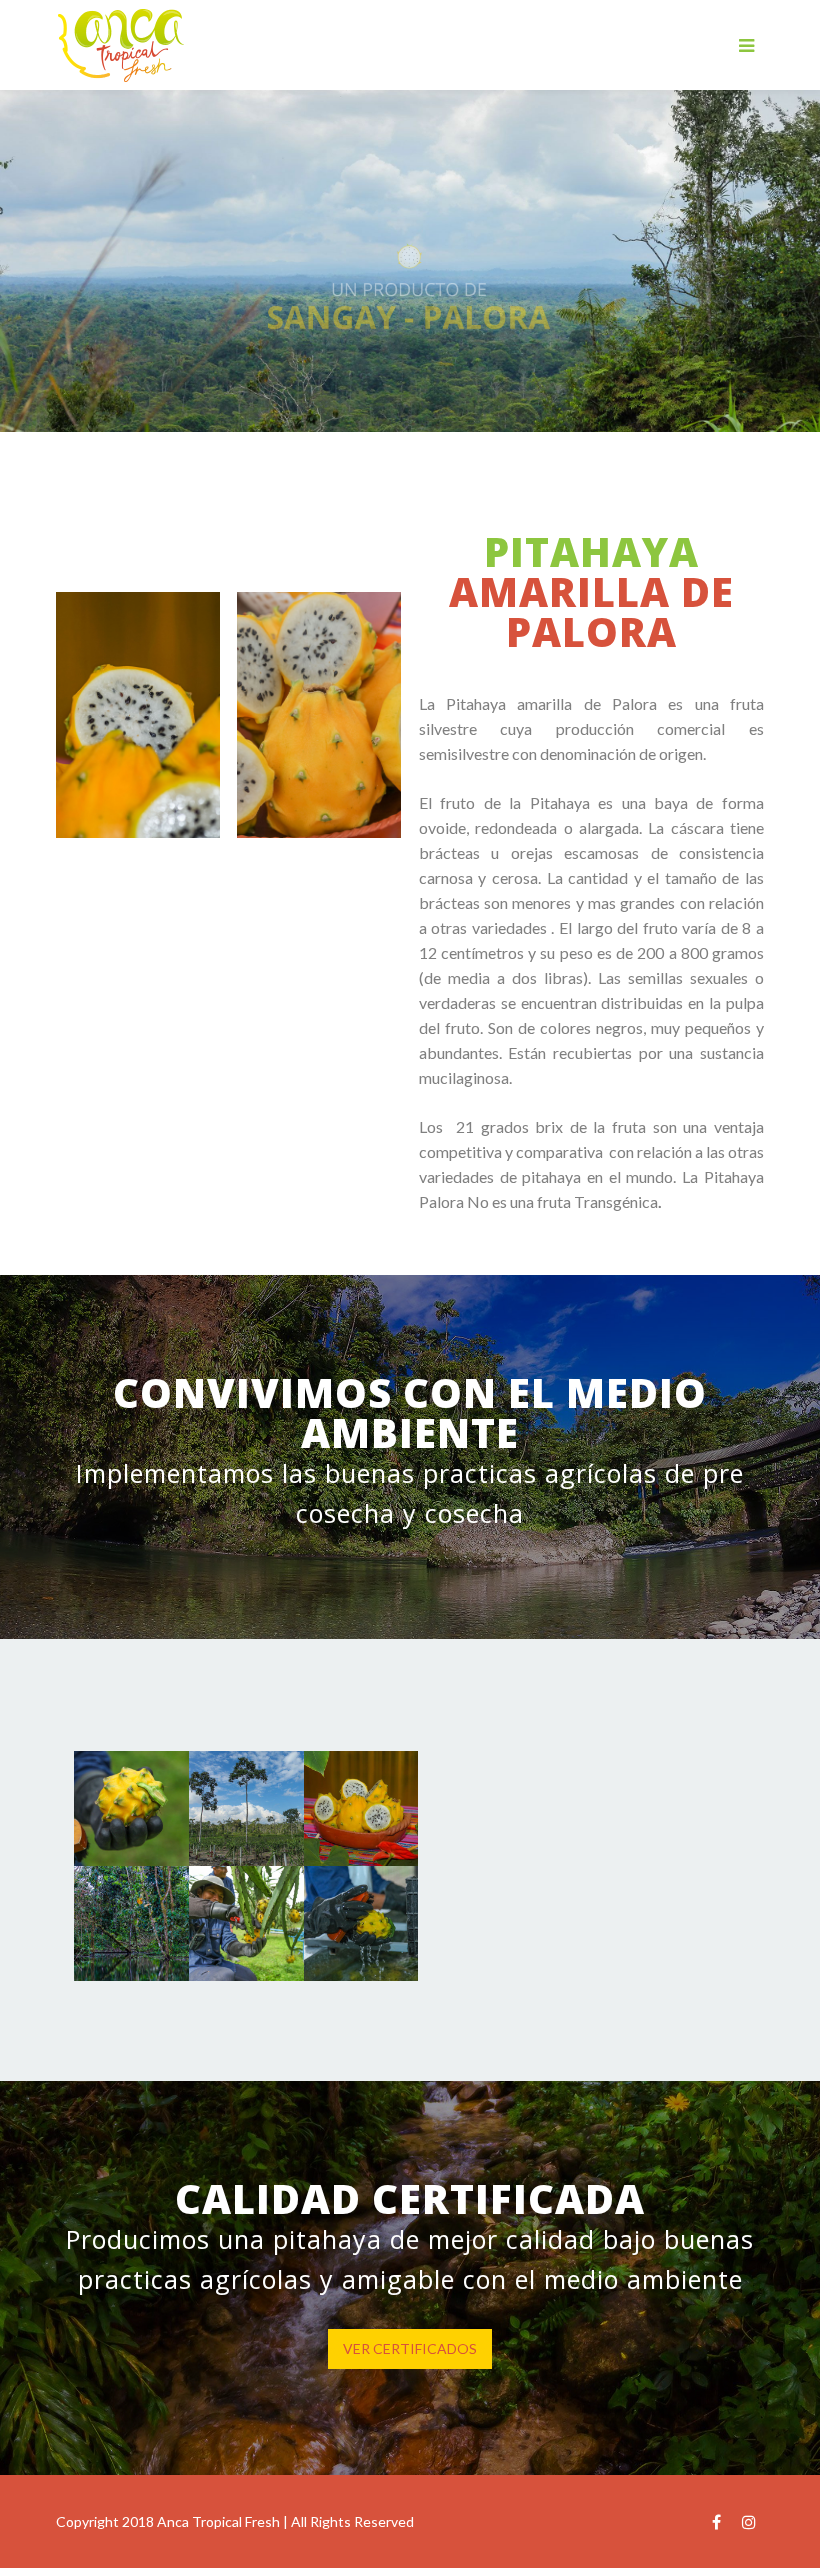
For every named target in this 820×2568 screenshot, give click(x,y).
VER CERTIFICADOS (410, 2348)
